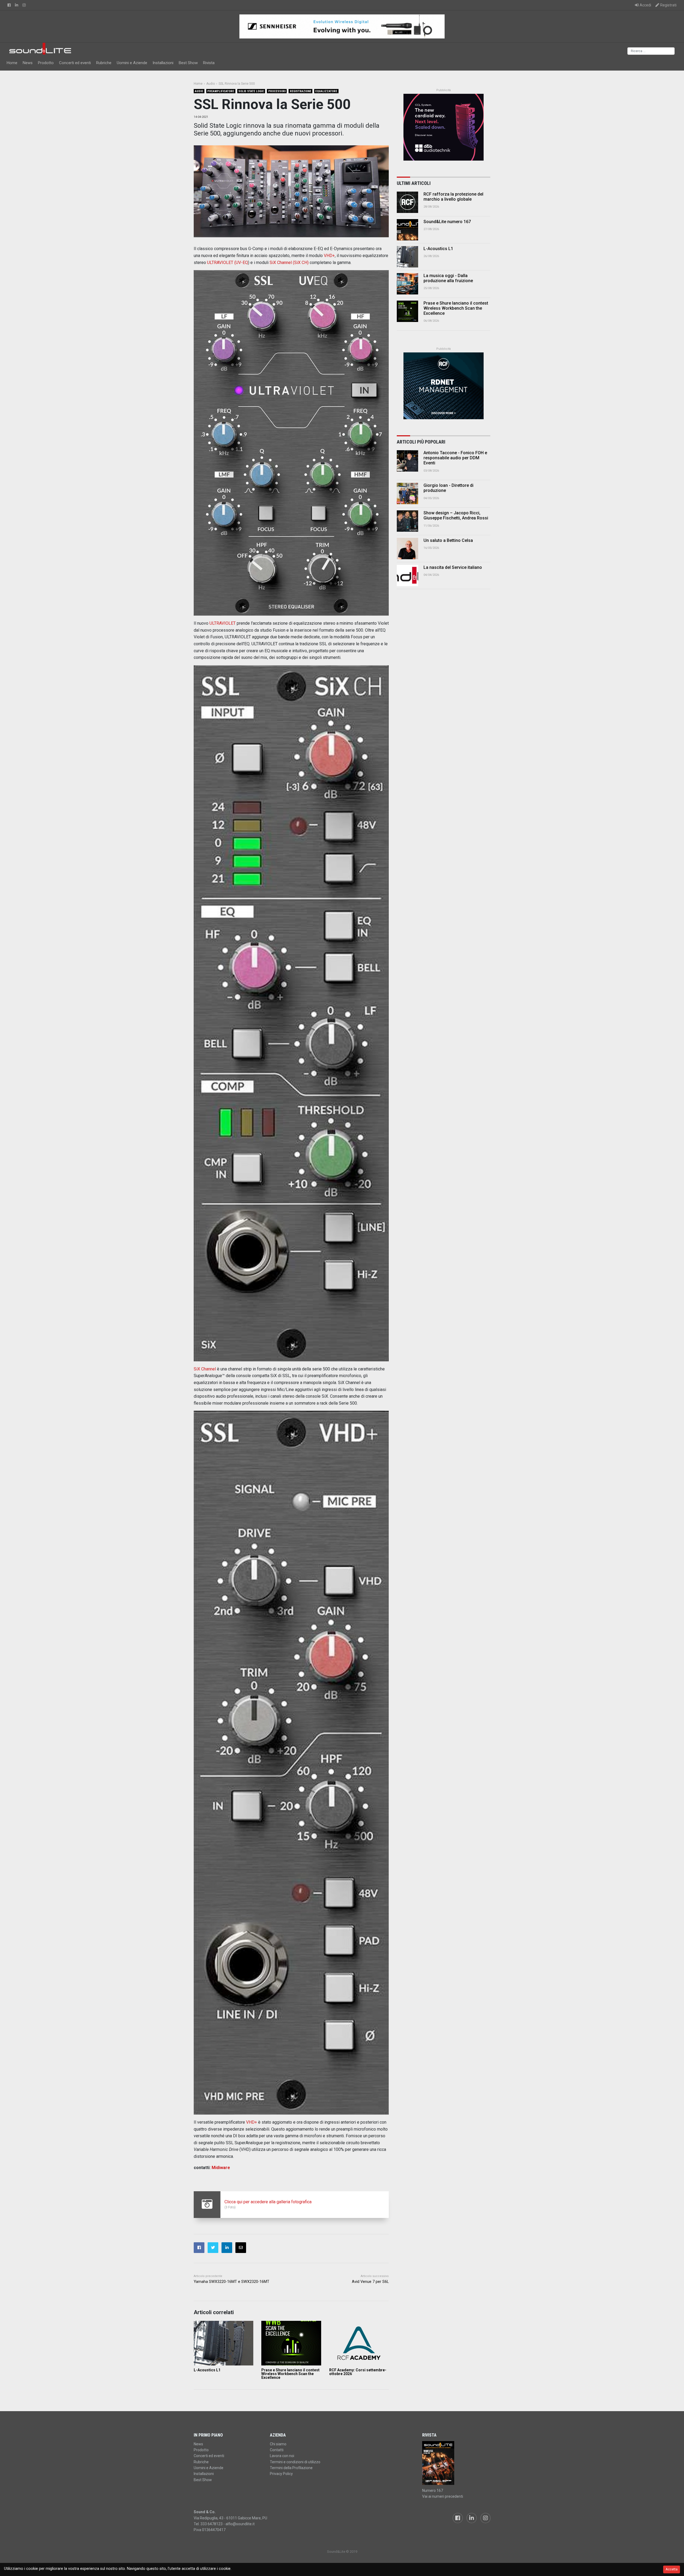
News (28, 63)
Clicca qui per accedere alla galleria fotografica (268, 2202)
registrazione (301, 91)
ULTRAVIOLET (223, 623)
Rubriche (104, 63)
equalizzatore (326, 91)
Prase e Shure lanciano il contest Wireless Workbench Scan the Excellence (290, 2374)
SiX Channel (205, 1369)
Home (12, 63)
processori (277, 91)
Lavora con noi (282, 2456)
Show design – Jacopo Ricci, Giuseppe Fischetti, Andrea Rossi (456, 515)
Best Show (188, 63)
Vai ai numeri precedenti (443, 2496)
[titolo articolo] (407, 461)
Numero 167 (433, 2490)
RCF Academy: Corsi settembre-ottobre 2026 (358, 2372)
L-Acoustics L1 (207, 2370)
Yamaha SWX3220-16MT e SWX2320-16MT (232, 2282)
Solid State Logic (251, 91)
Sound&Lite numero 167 (447, 222)
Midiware (221, 2168)
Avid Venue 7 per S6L (370, 2282)
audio (199, 91)
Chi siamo (278, 2444)
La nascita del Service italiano (453, 567)
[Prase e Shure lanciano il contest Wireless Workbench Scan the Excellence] (291, 2343)
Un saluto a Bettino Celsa (448, 540)
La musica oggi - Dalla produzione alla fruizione (448, 278)
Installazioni (163, 63)
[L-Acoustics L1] (224, 2343)
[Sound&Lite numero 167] (407, 230)
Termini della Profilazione (291, 2468)
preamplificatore (221, 91)
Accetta (672, 2569)
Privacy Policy (281, 2474)
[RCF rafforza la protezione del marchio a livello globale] (407, 202)
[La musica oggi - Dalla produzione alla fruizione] (407, 284)
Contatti (277, 2450)
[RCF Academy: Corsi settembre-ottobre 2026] (359, 2343)
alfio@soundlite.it (240, 2524)
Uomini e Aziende (132, 63)
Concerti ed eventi (75, 63)
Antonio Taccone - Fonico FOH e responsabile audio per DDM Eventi (455, 458)
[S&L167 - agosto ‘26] (456, 2463)
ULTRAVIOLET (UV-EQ (228, 263)
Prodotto (46, 63)
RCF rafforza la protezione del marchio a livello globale (453, 197)
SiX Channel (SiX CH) (289, 263)
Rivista (209, 63)
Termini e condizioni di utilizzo (295, 2462)
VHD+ (329, 256)
